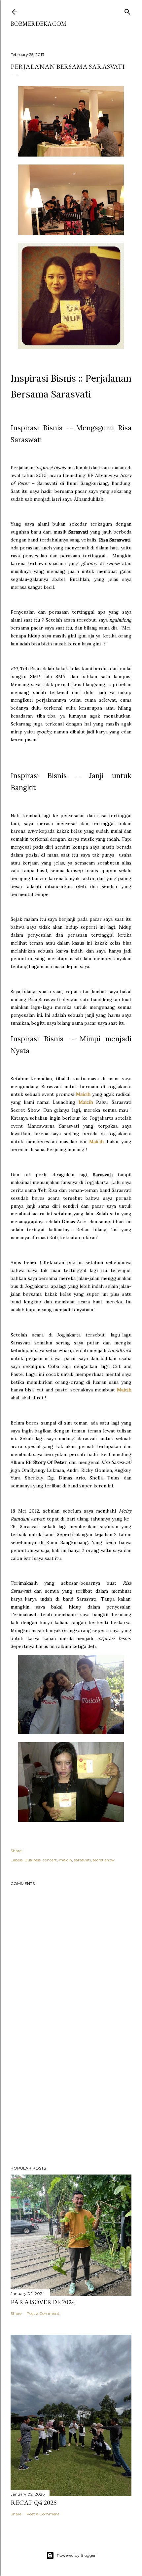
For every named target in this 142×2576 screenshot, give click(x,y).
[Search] (127, 10)
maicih (65, 1860)
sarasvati (82, 1860)
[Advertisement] (71, 2103)
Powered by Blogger (76, 2555)
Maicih (83, 1094)
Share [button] (16, 1851)
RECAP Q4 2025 (34, 2503)
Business (33, 1860)
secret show (104, 1860)
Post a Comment (43, 2313)
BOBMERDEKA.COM (38, 24)
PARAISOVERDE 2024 (43, 2302)
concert (50, 1860)
